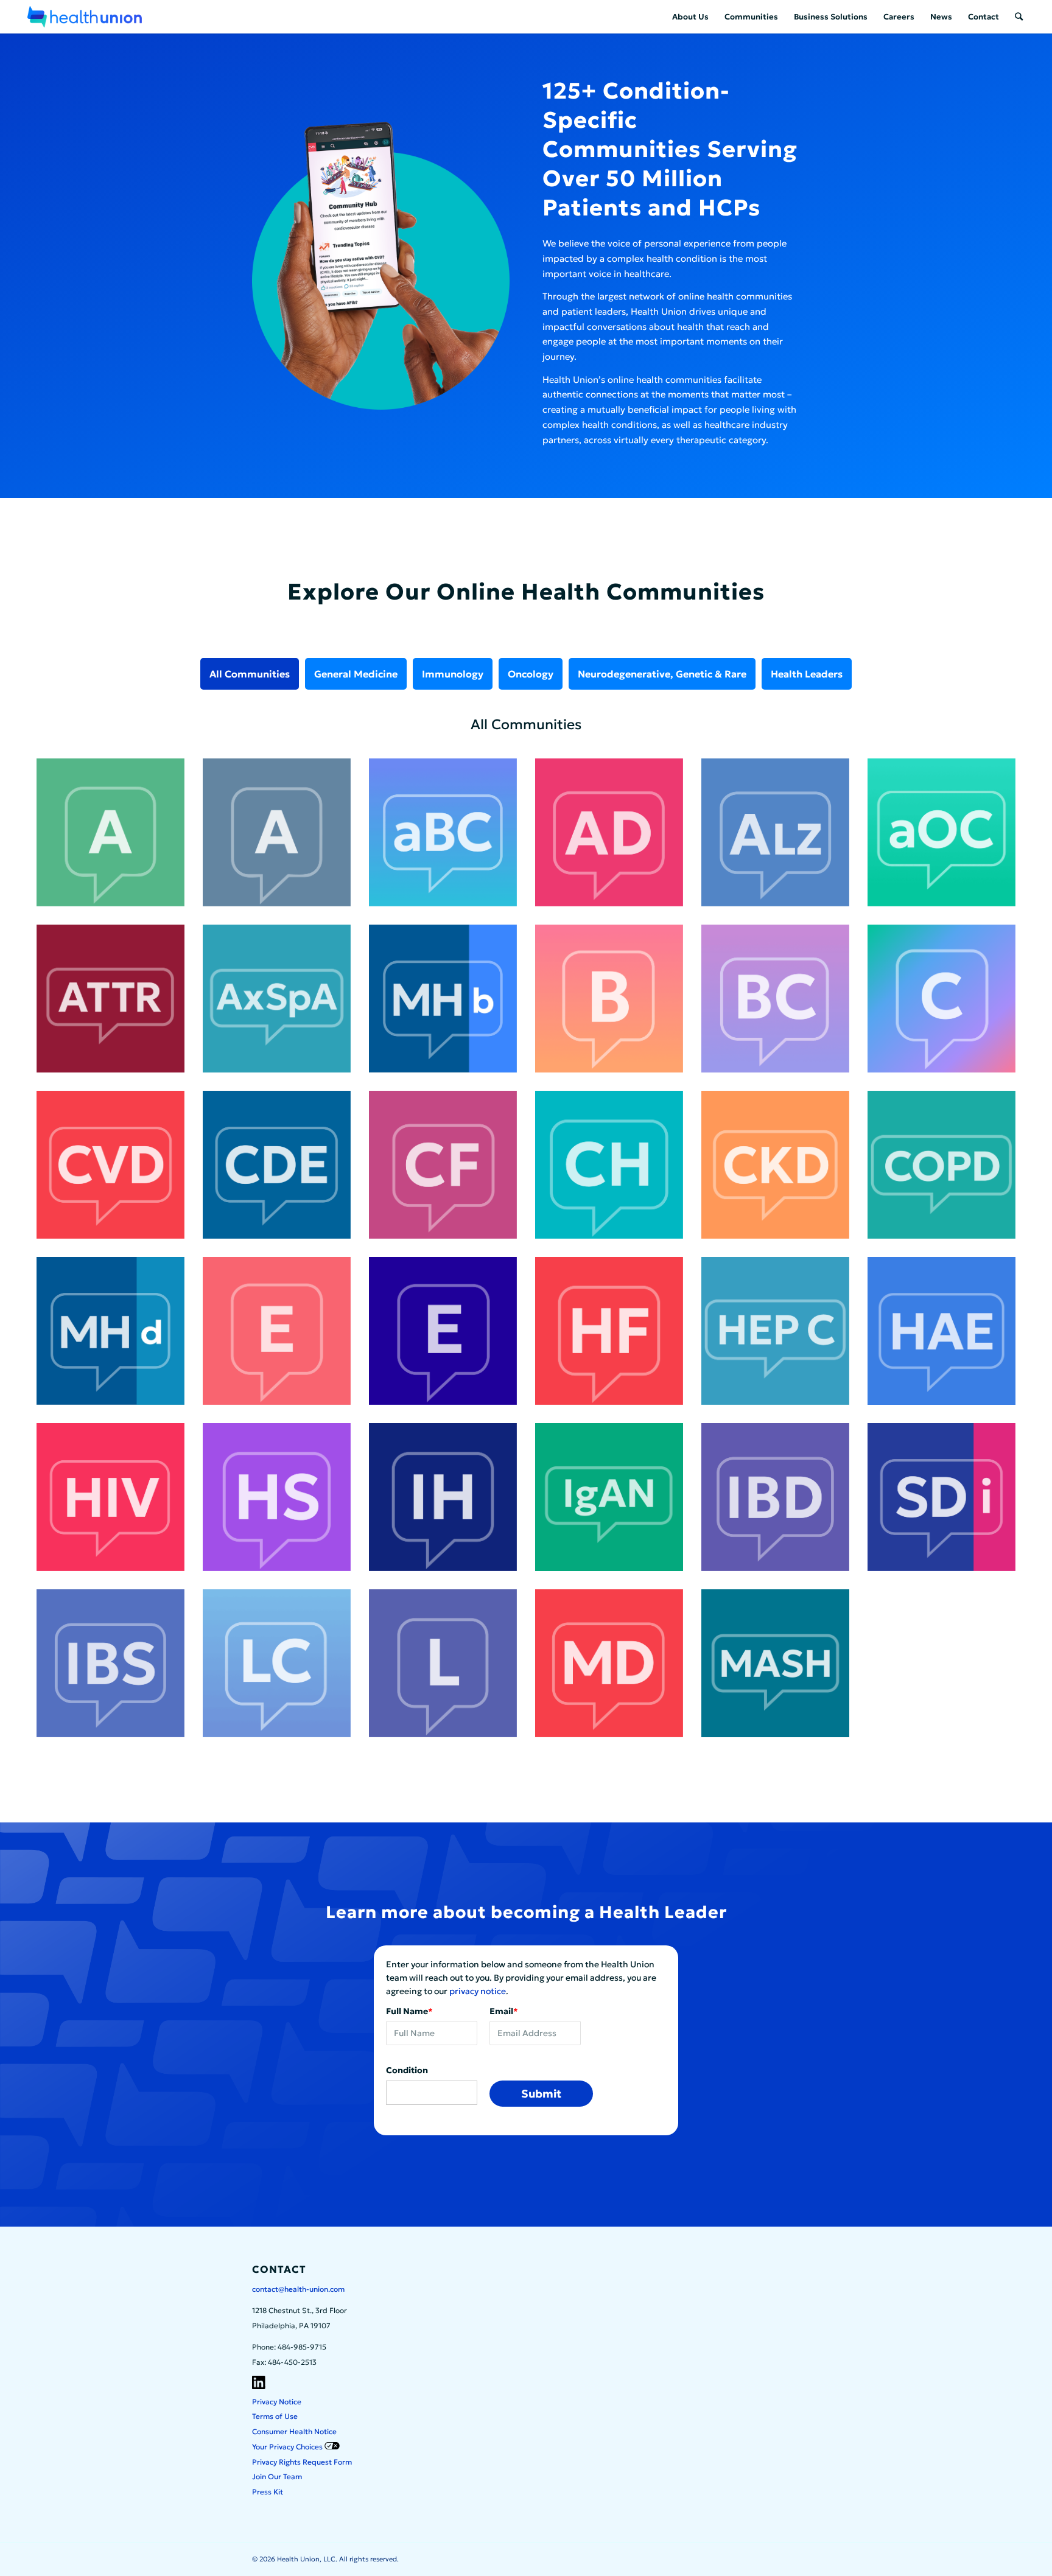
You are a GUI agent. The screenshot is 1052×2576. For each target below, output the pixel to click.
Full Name (409, 2011)
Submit (541, 2094)
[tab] (250, 674)
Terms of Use (275, 2416)
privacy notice (478, 1991)
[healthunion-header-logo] (85, 17)
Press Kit (268, 2492)
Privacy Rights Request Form (302, 2462)
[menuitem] (690, 17)
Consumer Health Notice (294, 2431)
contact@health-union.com (298, 2289)
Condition (407, 2070)
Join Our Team (277, 2476)
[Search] (1019, 17)
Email (504, 2011)
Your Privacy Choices (288, 2447)
